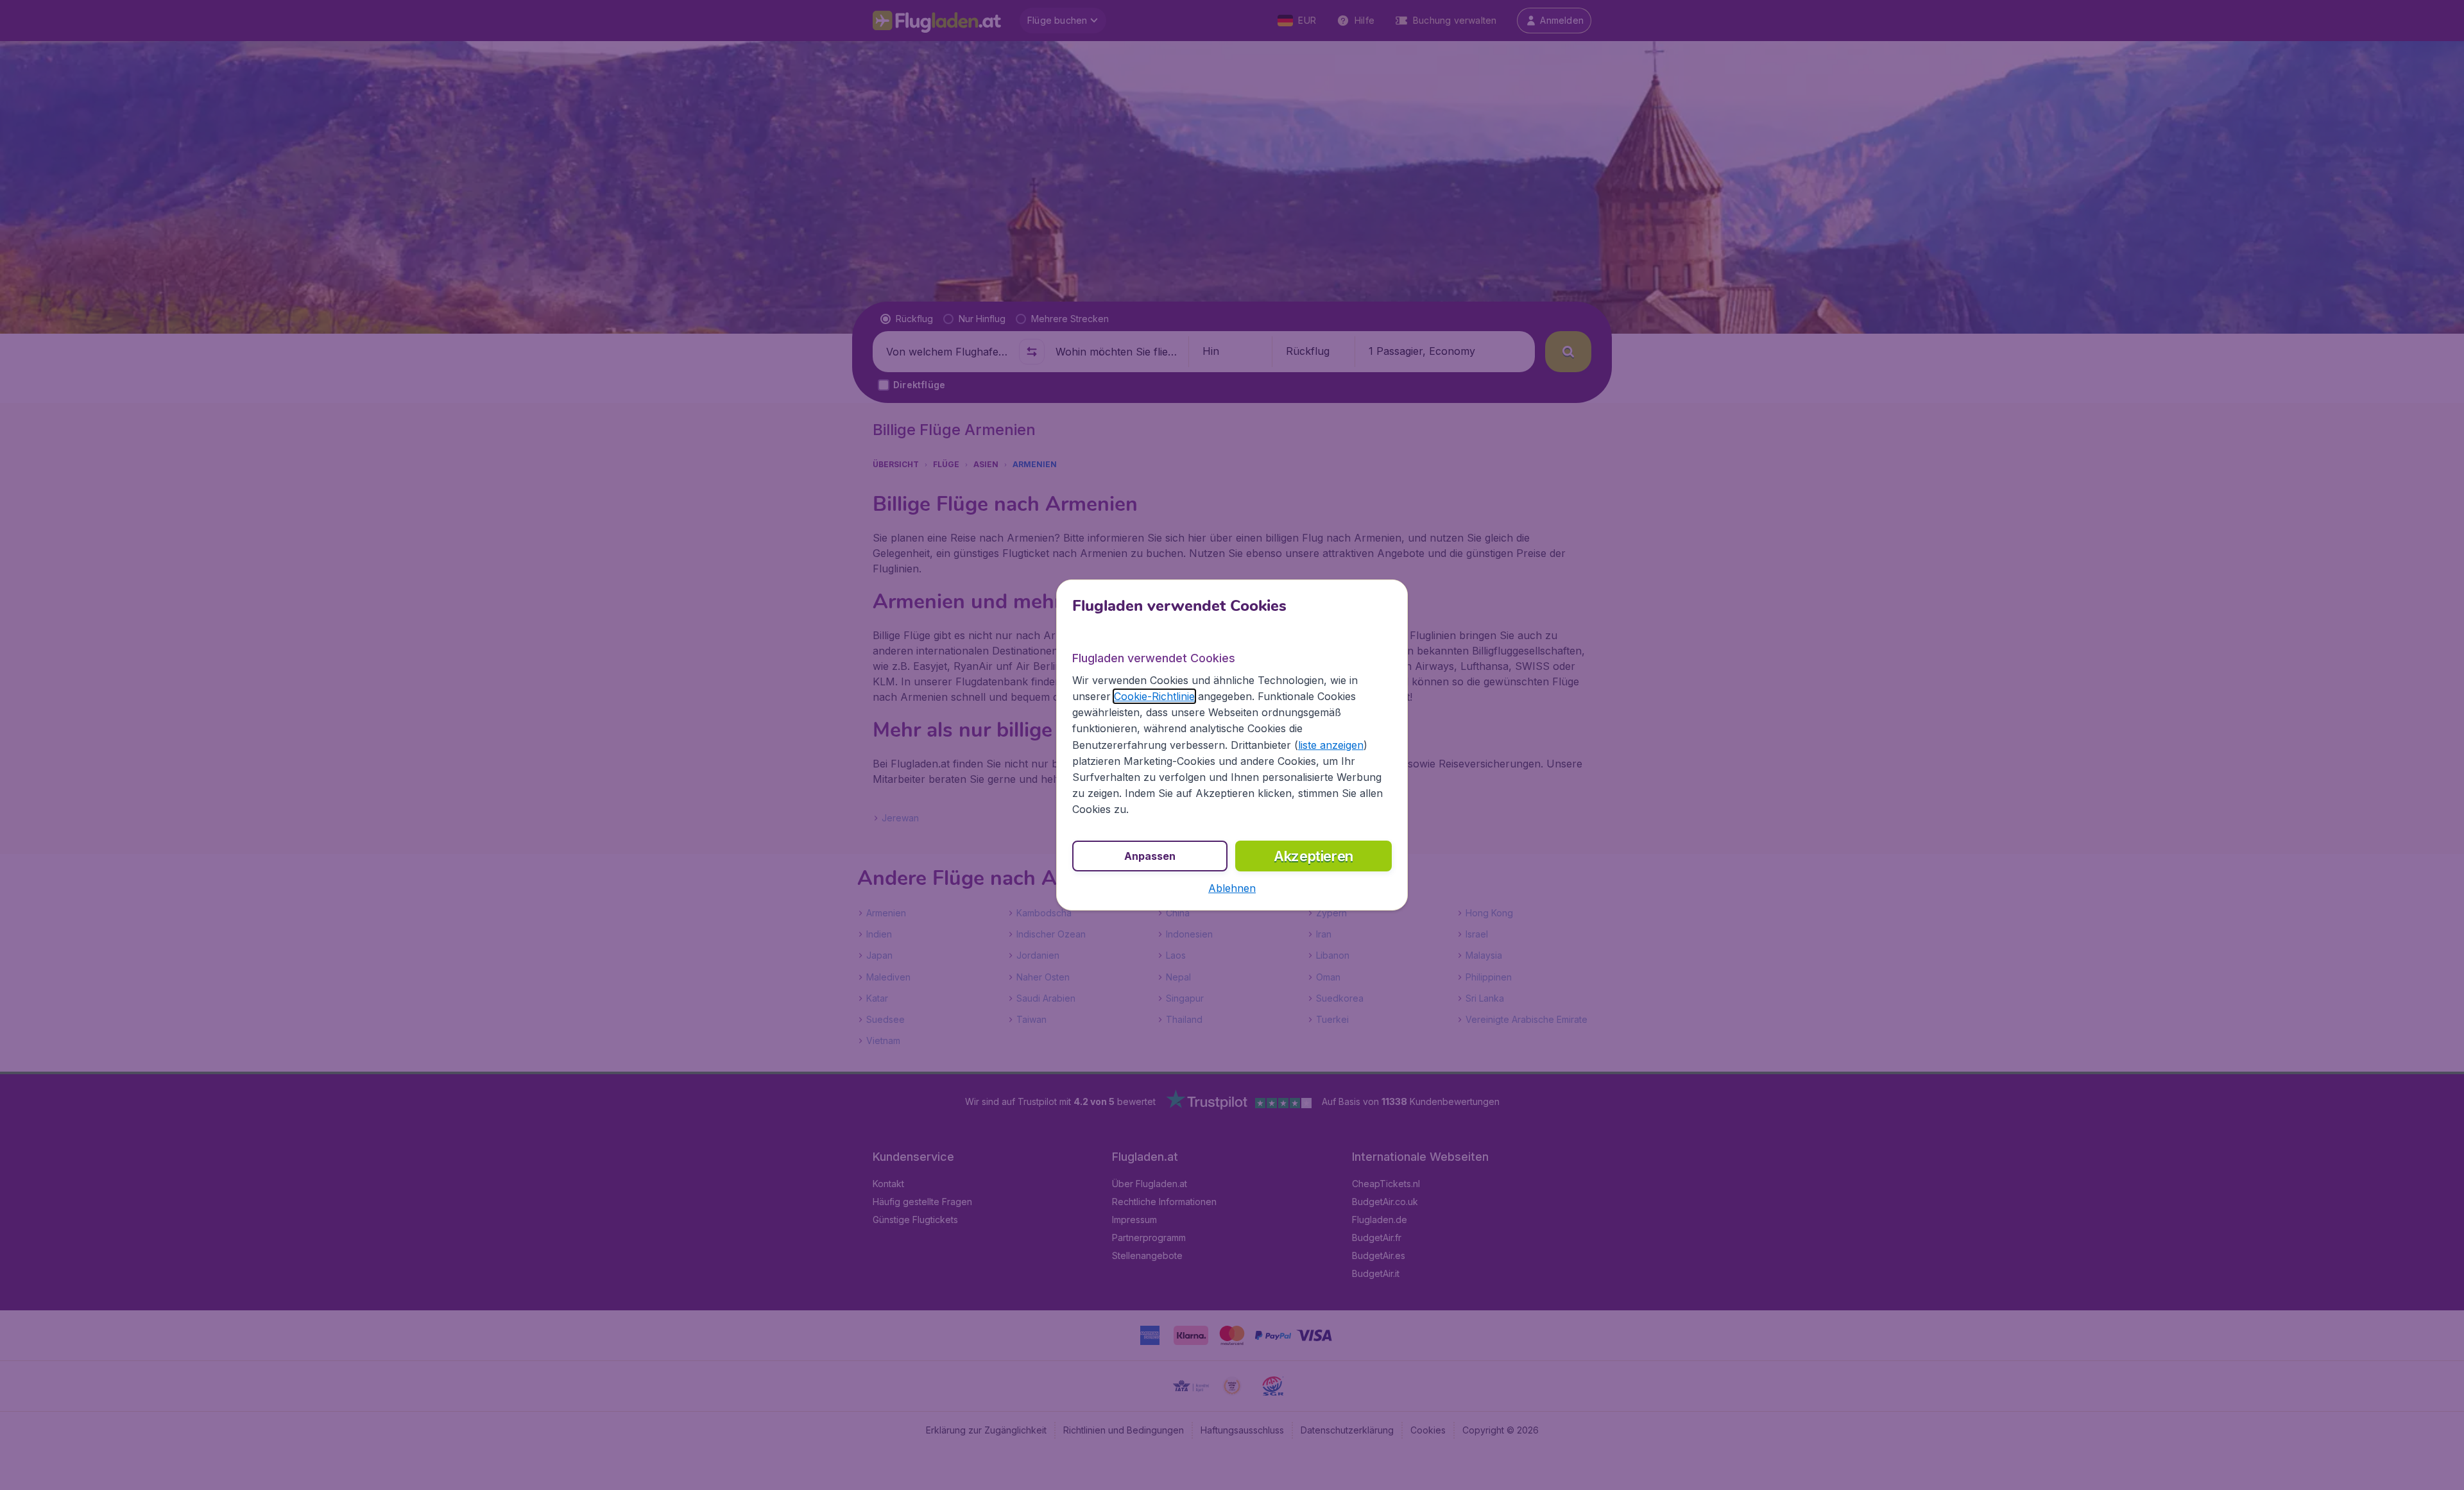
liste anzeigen (1331, 745)
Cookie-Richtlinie (1154, 696)
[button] (1232, 888)
